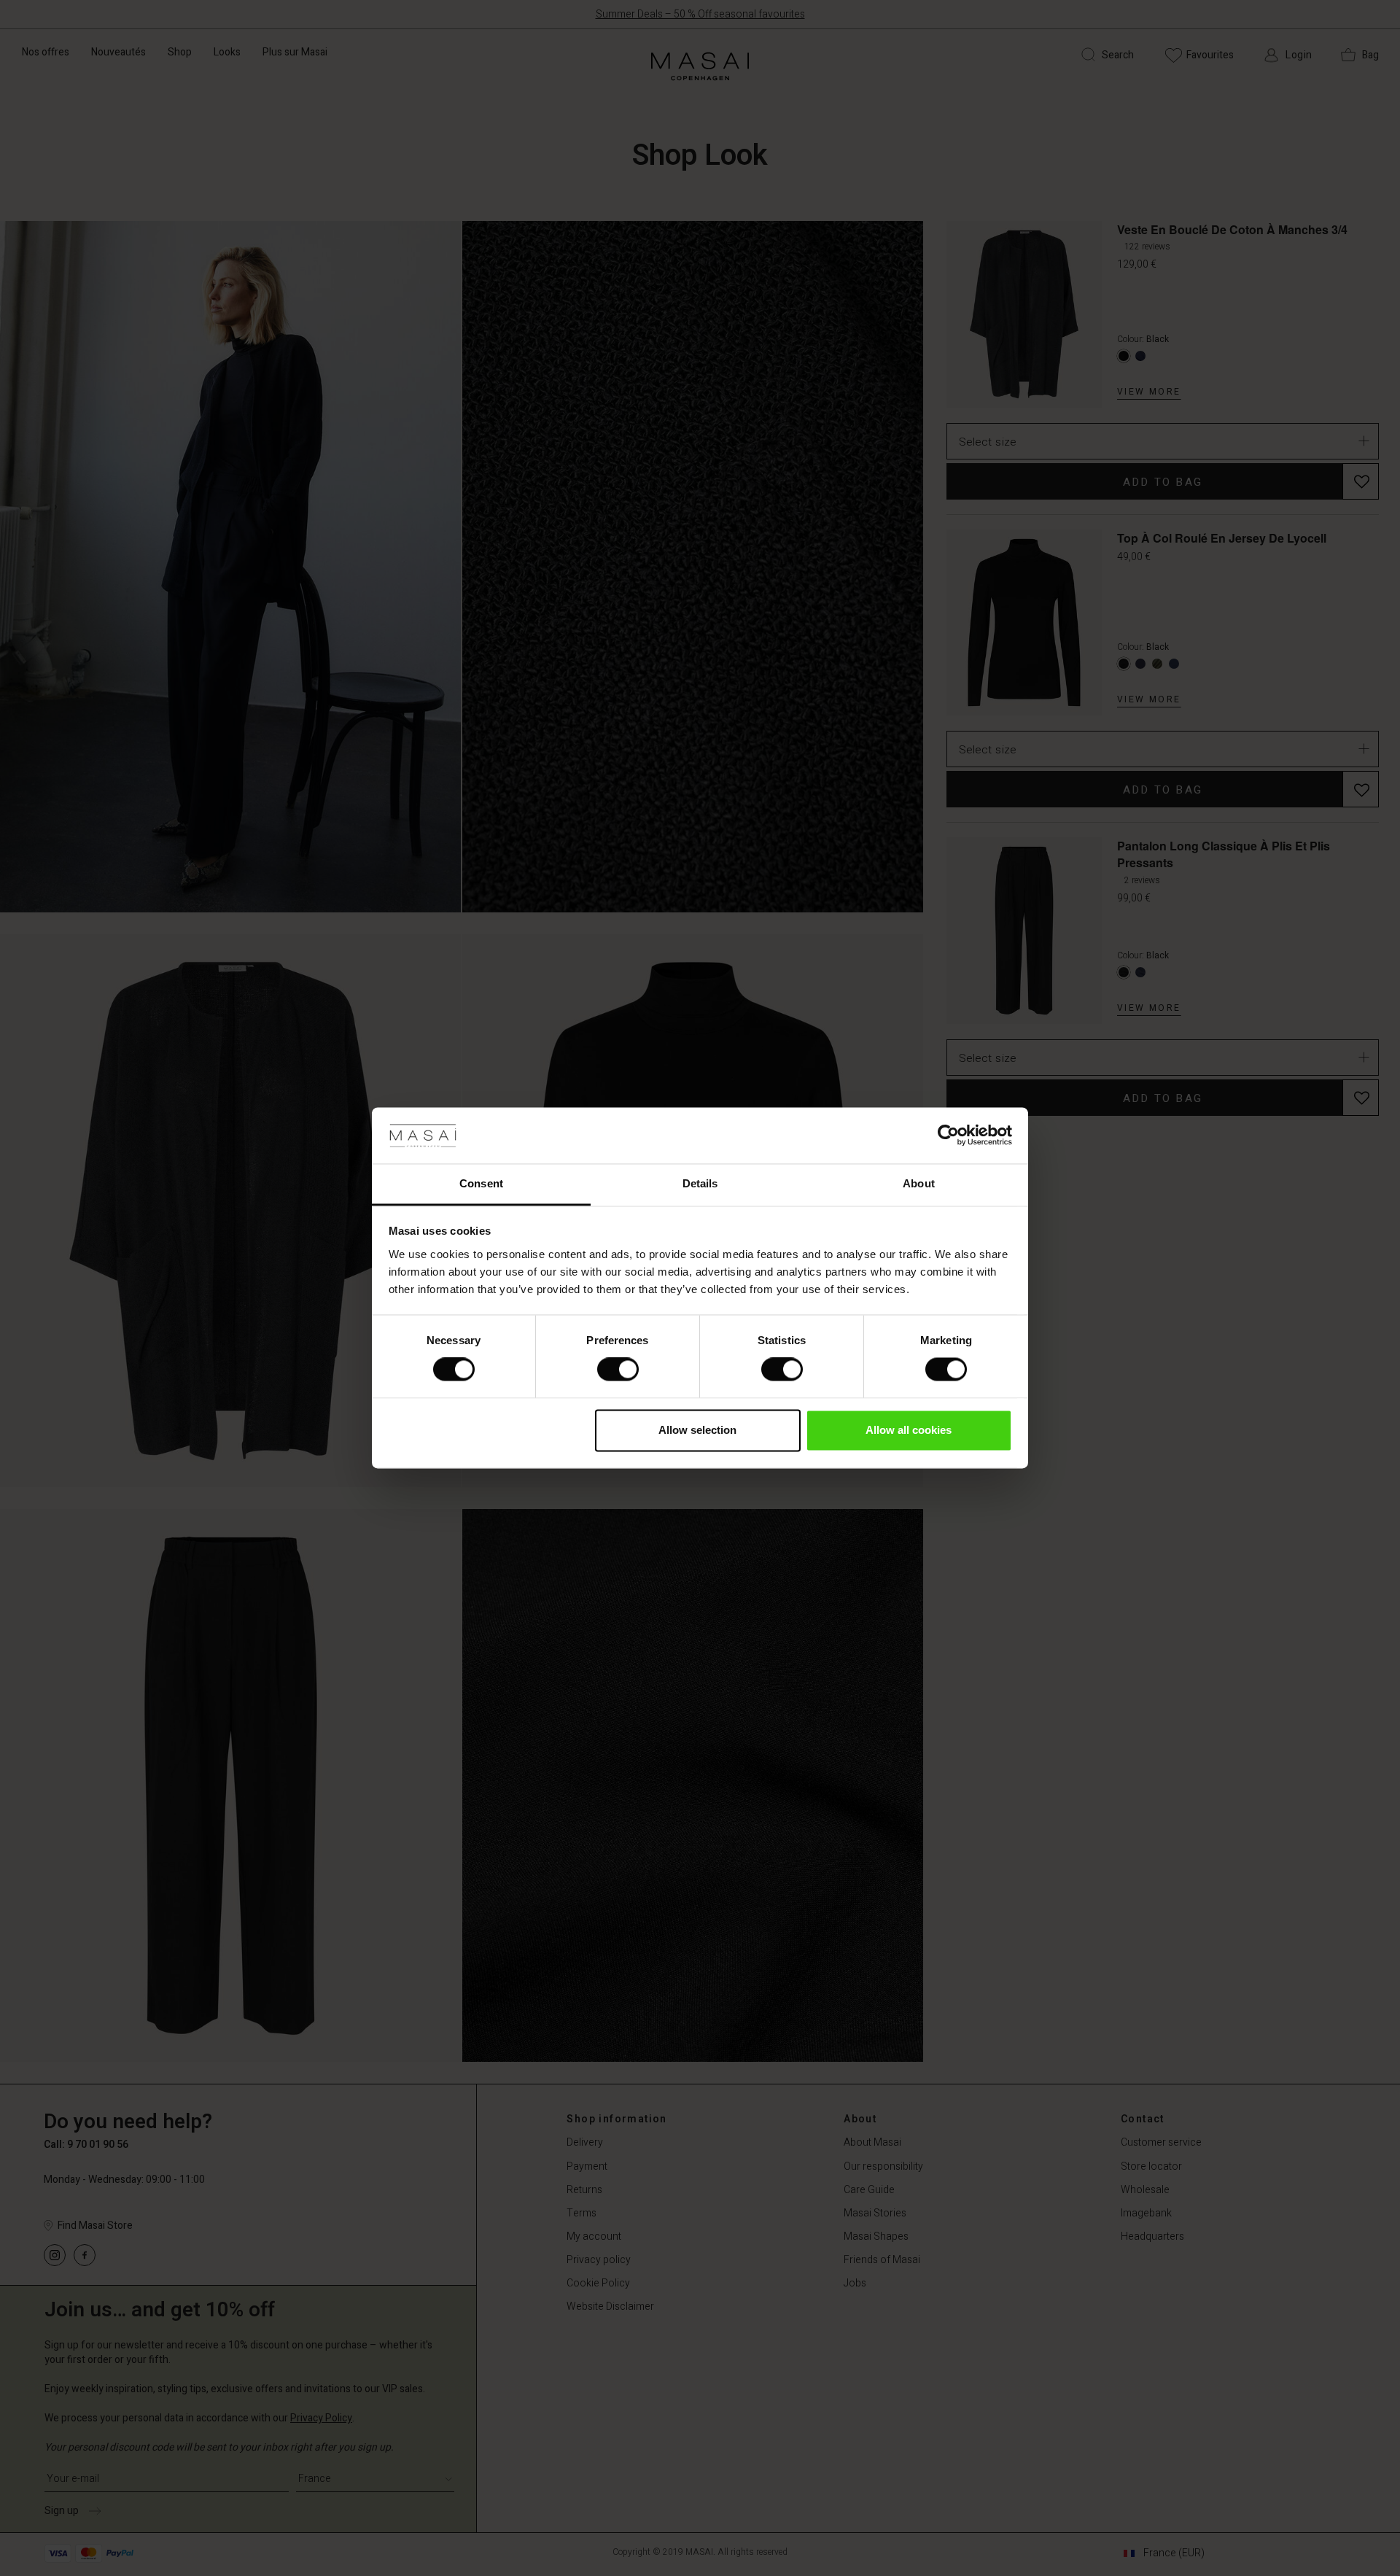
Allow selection (697, 1430)
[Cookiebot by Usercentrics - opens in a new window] (948, 1136)
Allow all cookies (909, 1430)
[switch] (618, 1370)
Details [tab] (700, 1183)
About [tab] (919, 1183)
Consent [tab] (481, 1183)
